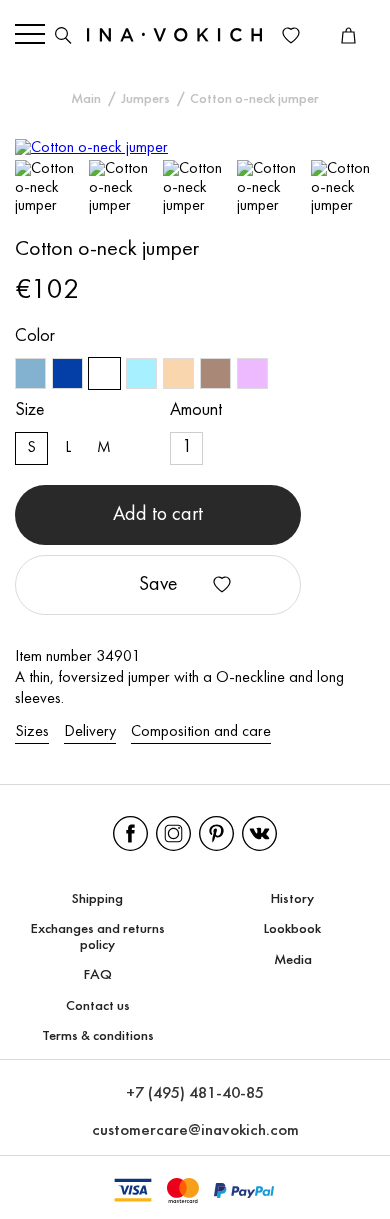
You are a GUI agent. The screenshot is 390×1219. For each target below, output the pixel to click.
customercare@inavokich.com (195, 1130)
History (292, 899)
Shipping (97, 899)
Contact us (98, 1006)
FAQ (98, 975)
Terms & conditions (98, 1036)
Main (86, 99)
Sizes (32, 732)
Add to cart (158, 515)
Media (293, 960)
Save (158, 585)
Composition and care (201, 732)
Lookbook (292, 929)
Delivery (90, 732)
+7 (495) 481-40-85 (195, 1093)
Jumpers (145, 99)
